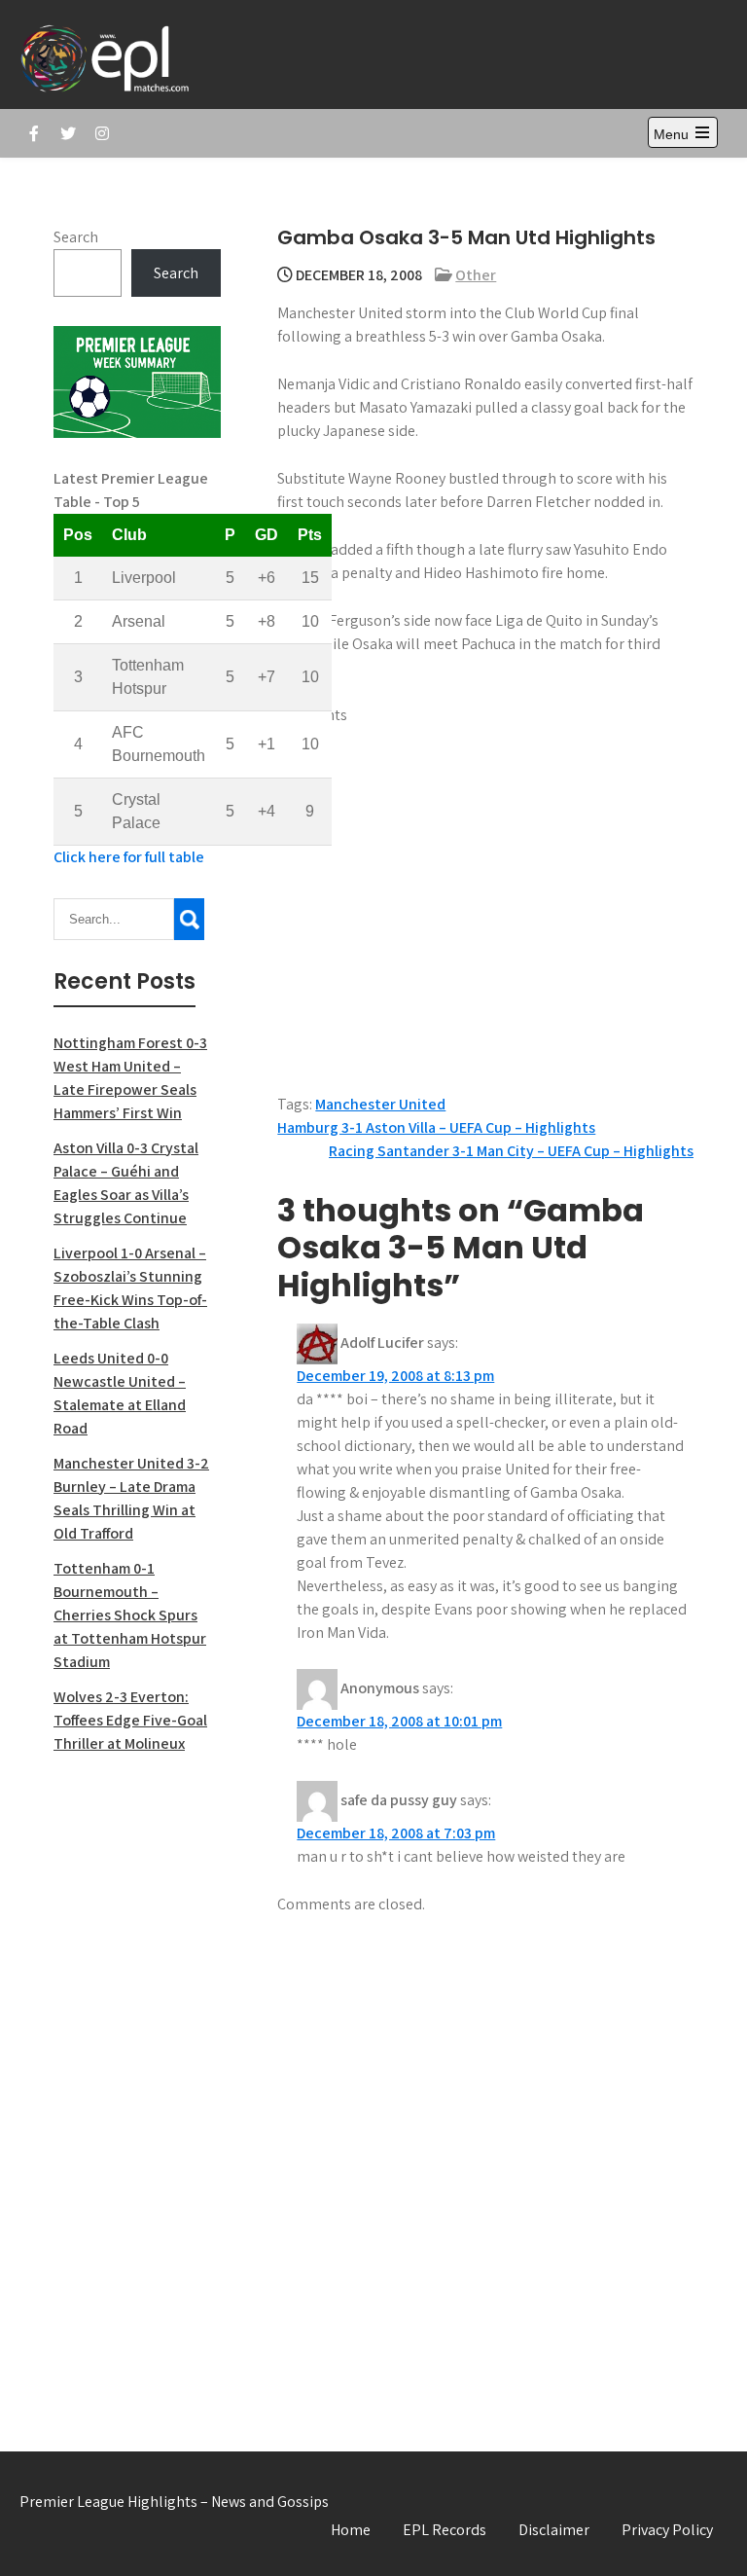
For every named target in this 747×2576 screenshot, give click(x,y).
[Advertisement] (137, 2082)
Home (351, 2530)
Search (76, 237)
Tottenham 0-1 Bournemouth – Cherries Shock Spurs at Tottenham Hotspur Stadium (130, 1615)
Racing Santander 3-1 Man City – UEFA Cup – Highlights (511, 1151)
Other (476, 275)
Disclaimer (554, 2530)
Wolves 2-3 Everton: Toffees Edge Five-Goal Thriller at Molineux (130, 1720)
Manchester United (380, 1104)
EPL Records (445, 2530)
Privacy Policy (667, 2530)
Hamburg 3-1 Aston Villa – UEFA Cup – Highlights (436, 1127)
